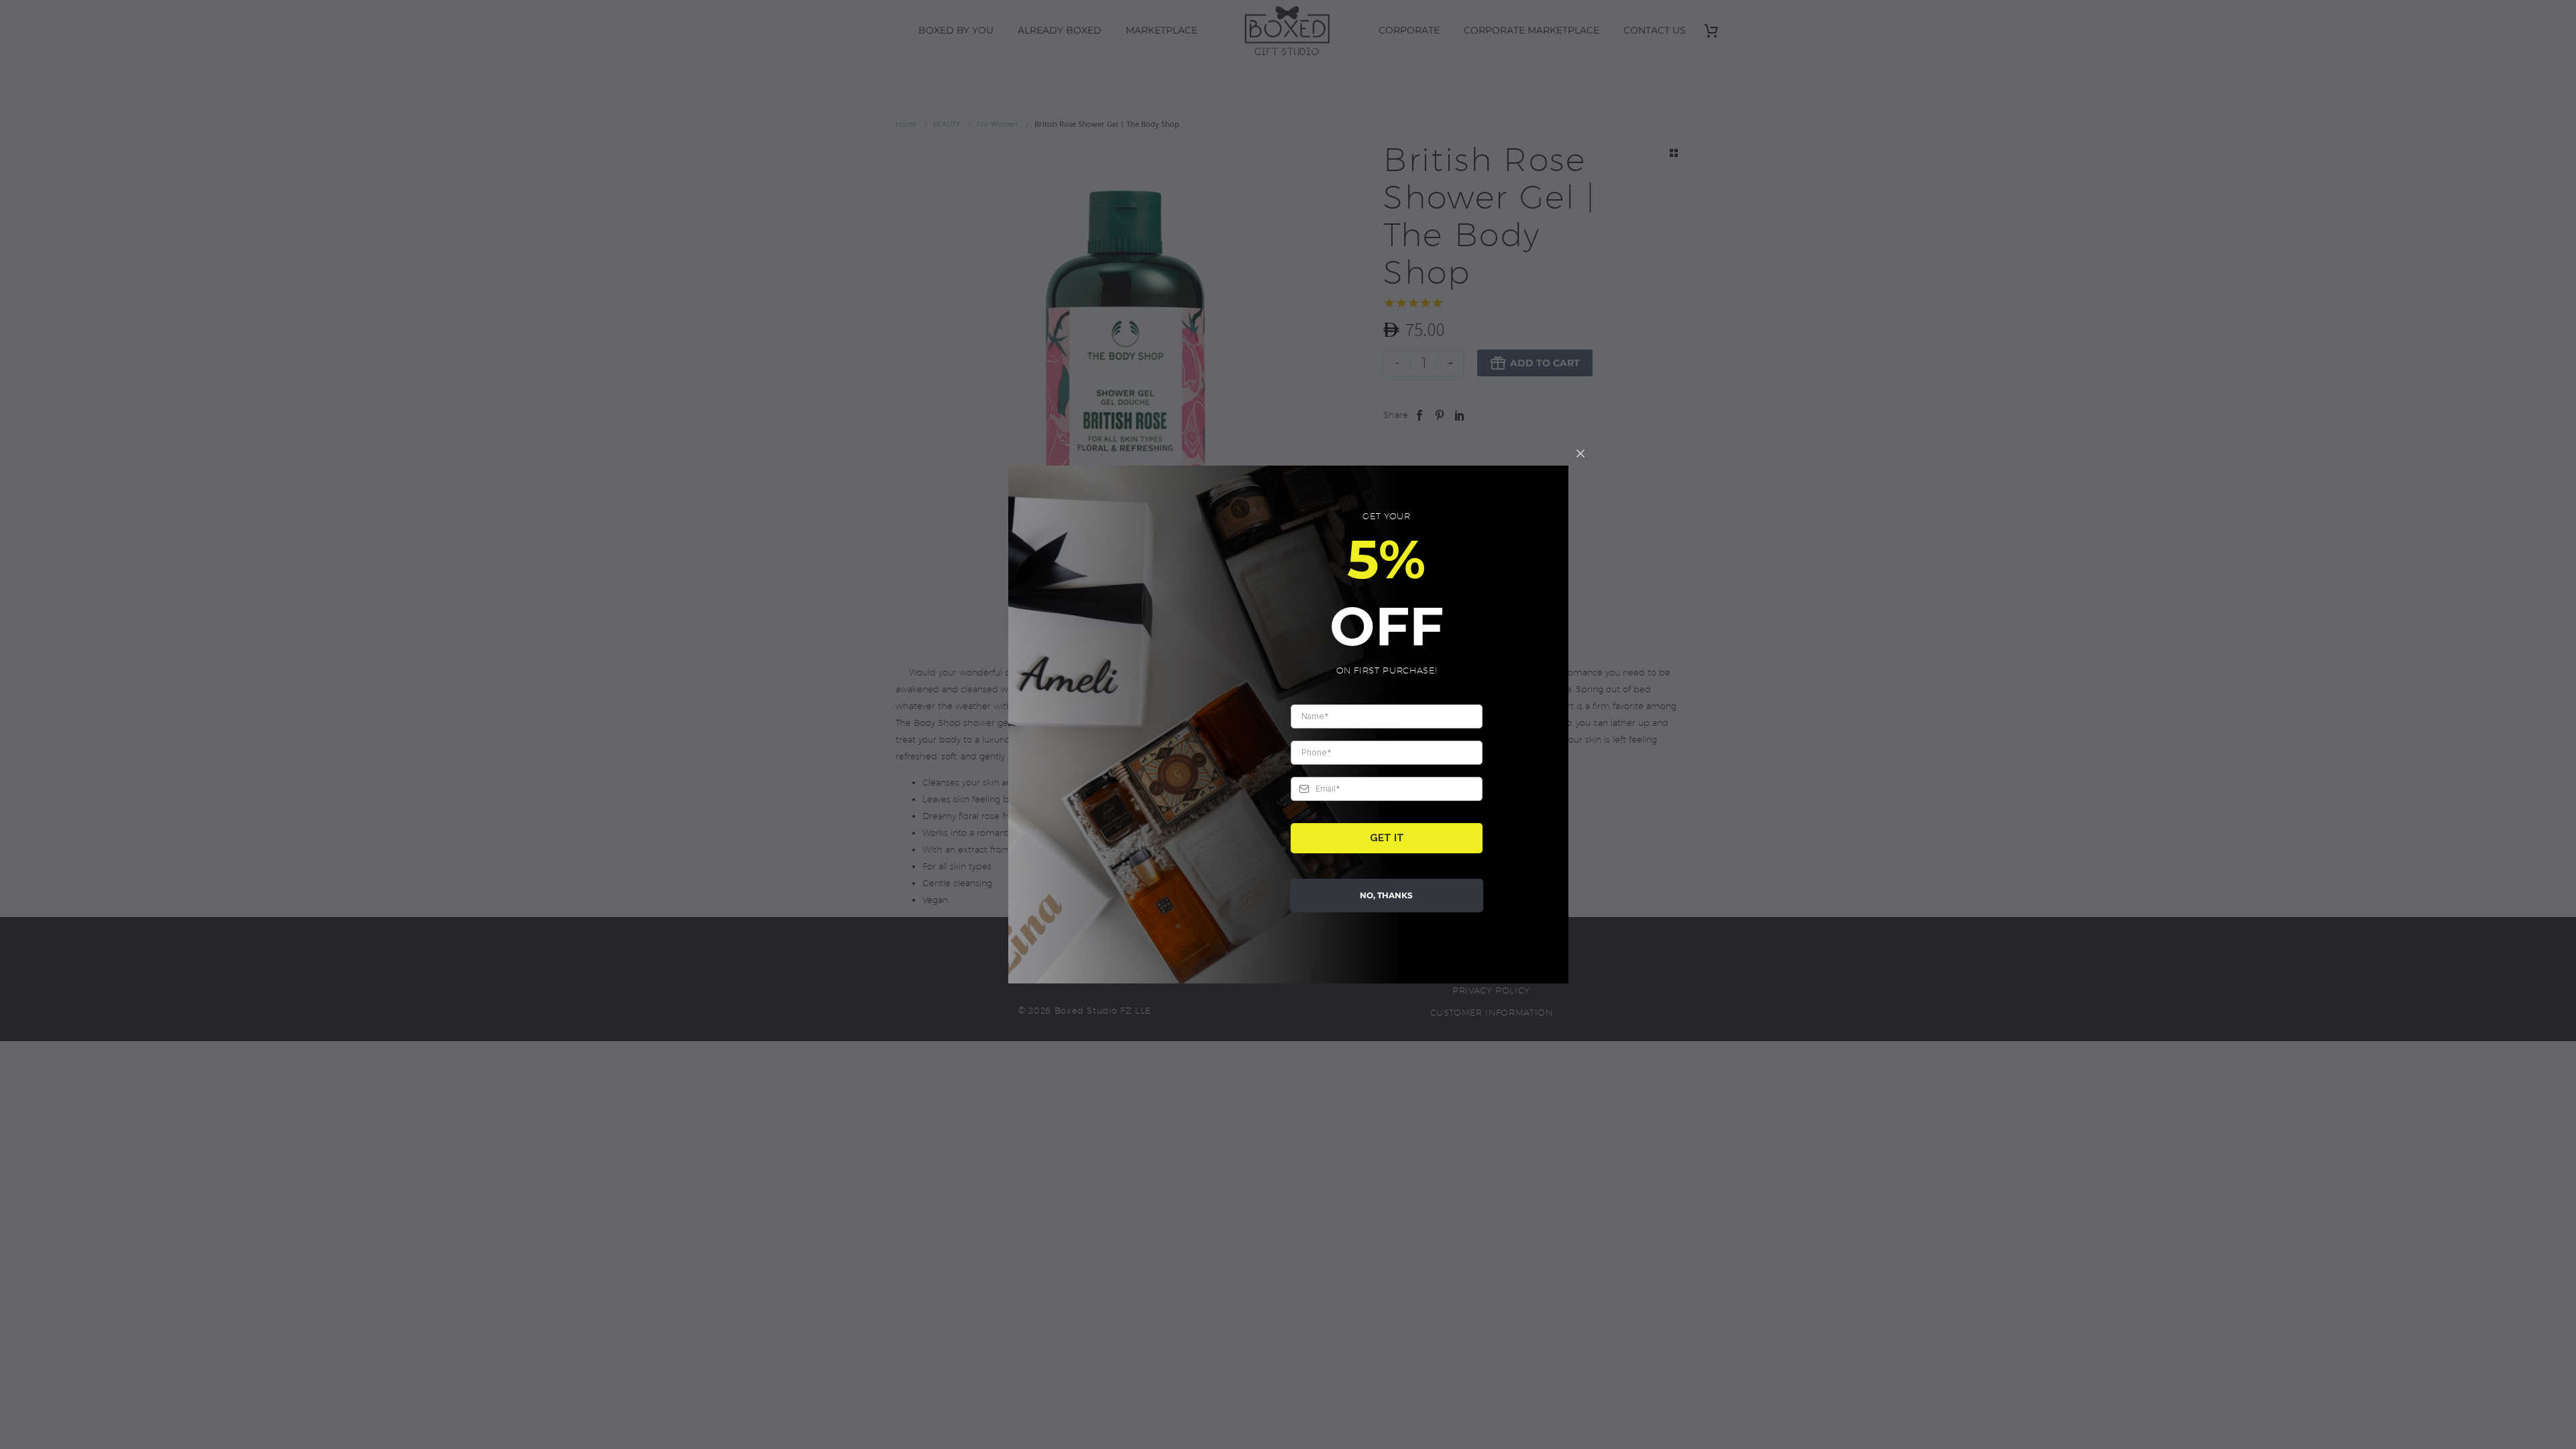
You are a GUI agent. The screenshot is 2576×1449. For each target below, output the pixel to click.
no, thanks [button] (1386, 895)
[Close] (1580, 453)
